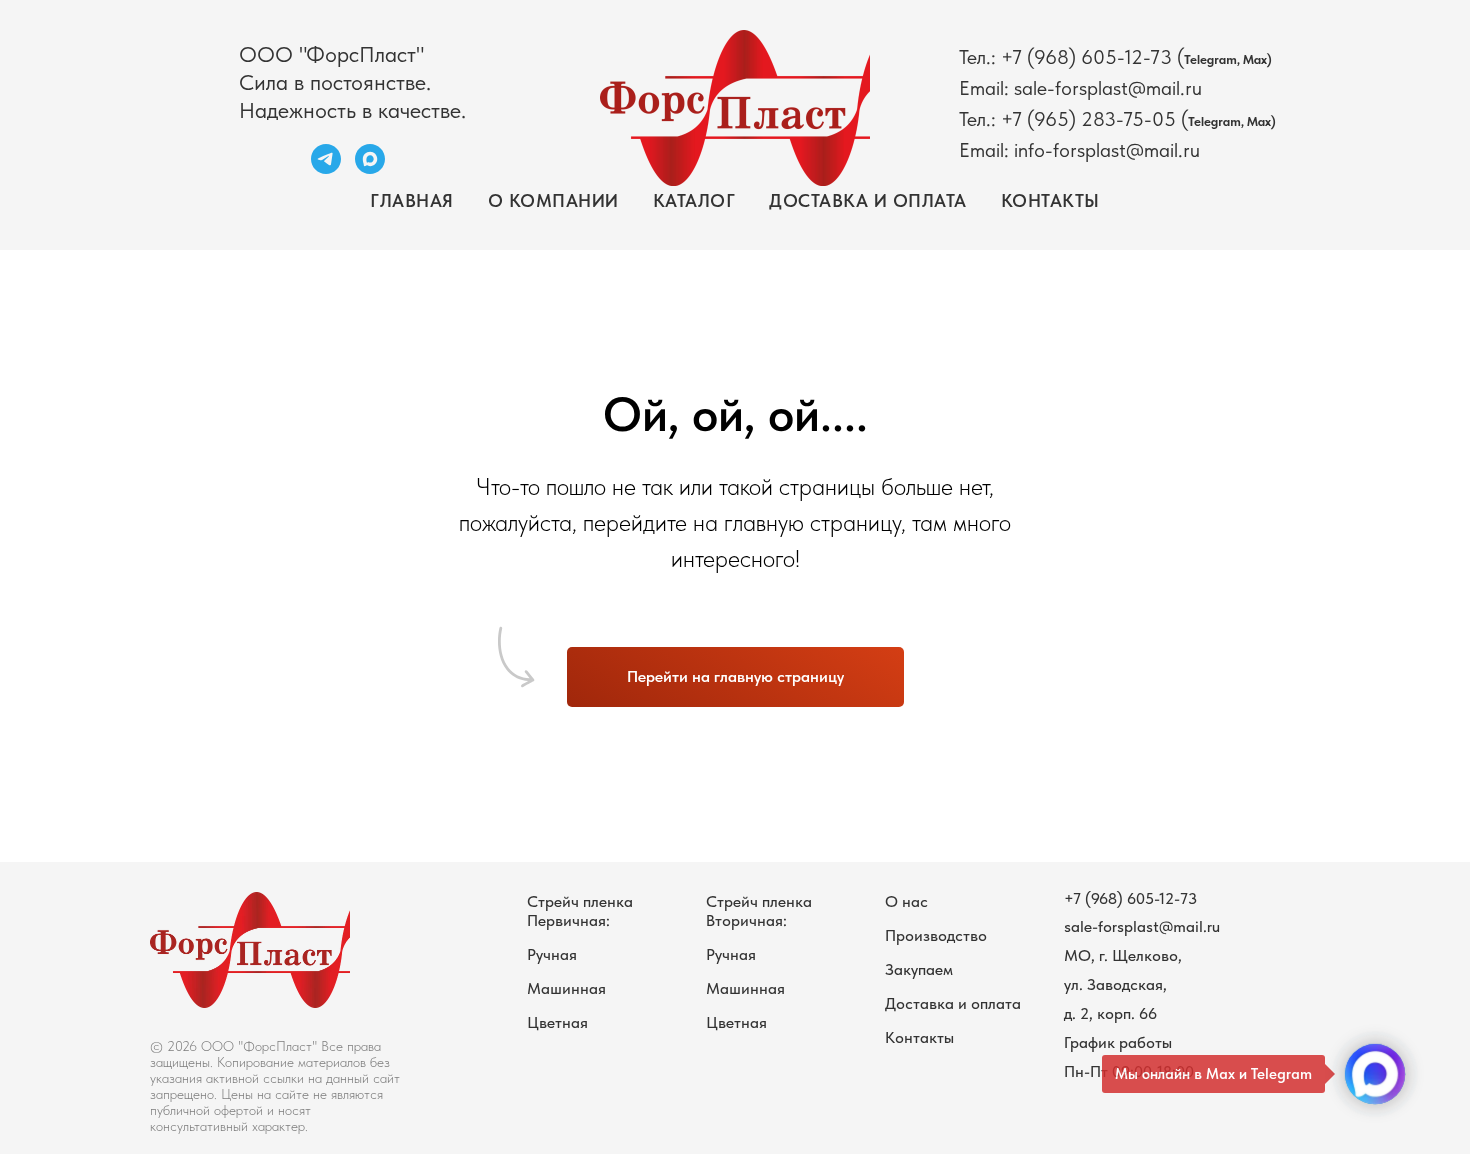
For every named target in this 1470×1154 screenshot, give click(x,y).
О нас (906, 901)
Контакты (1050, 200)
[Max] (370, 168)
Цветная (557, 1022)
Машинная (566, 988)
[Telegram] (326, 168)
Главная (412, 200)
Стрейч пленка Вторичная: (759, 911)
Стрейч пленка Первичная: (580, 911)
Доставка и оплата (868, 200)
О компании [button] (553, 200)
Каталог (694, 200)
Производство (936, 935)
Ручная (552, 954)
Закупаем (919, 969)
